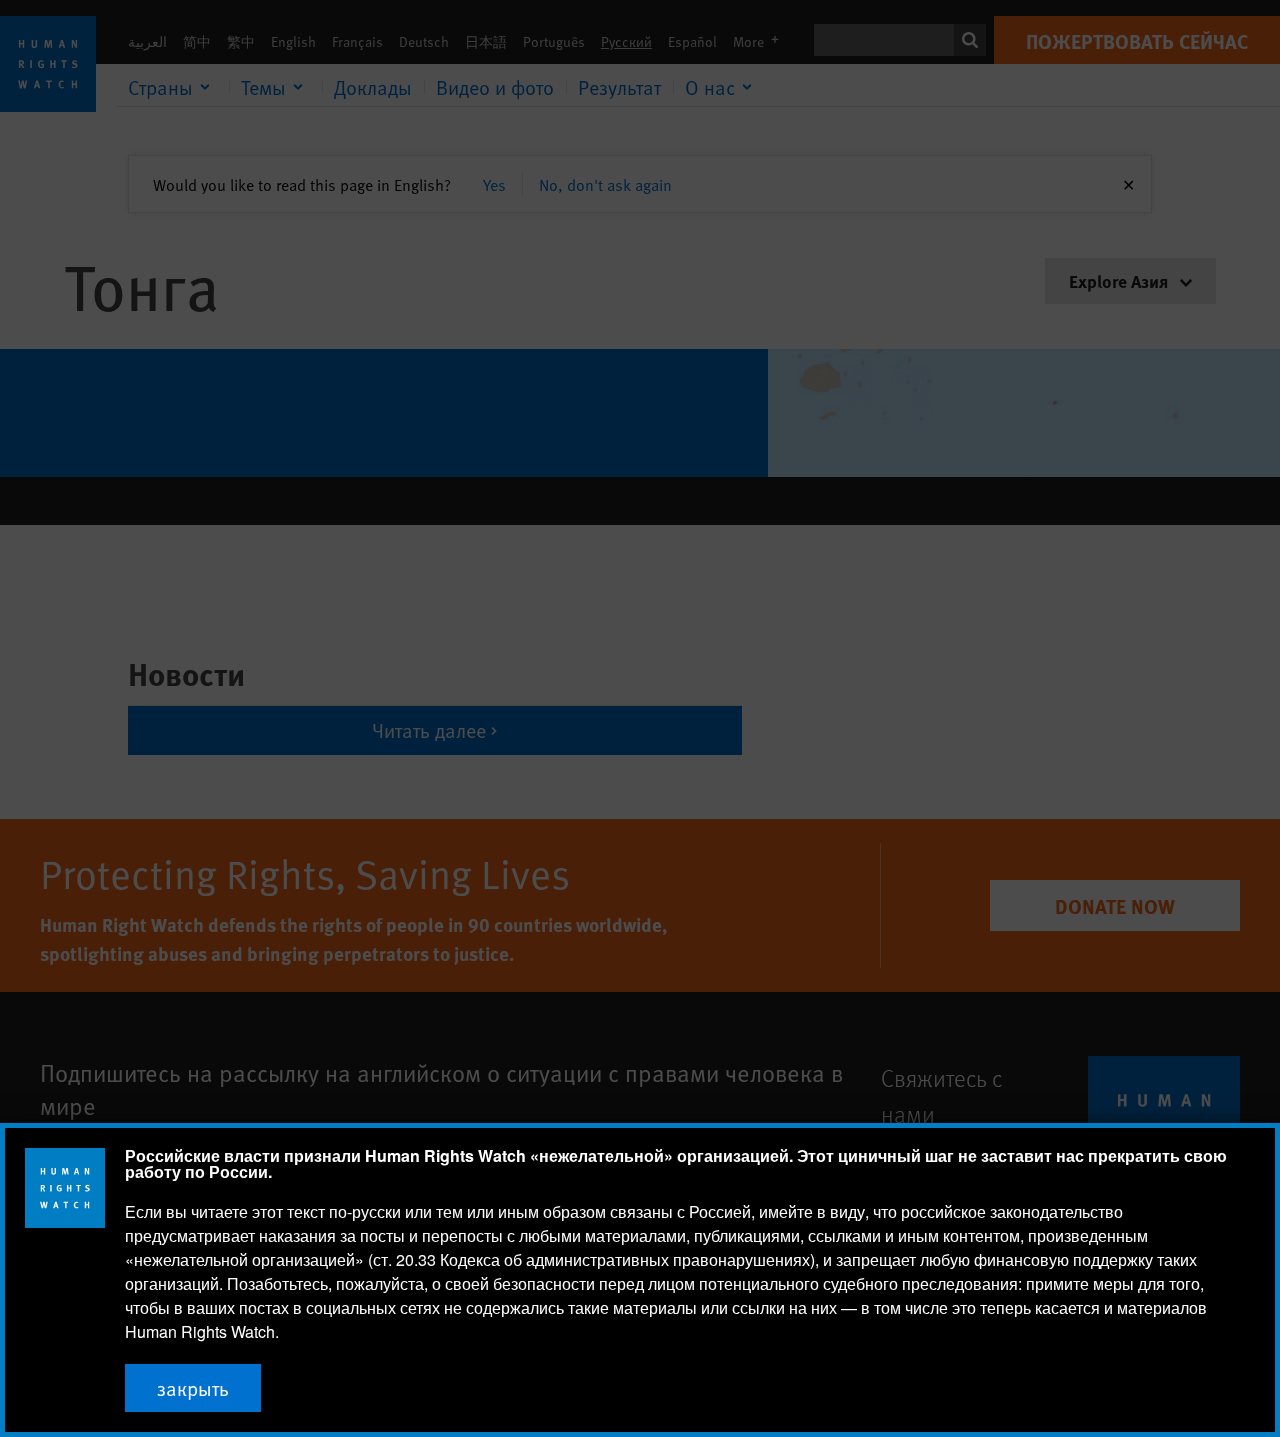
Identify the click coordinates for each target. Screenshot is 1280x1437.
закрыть (193, 1388)
